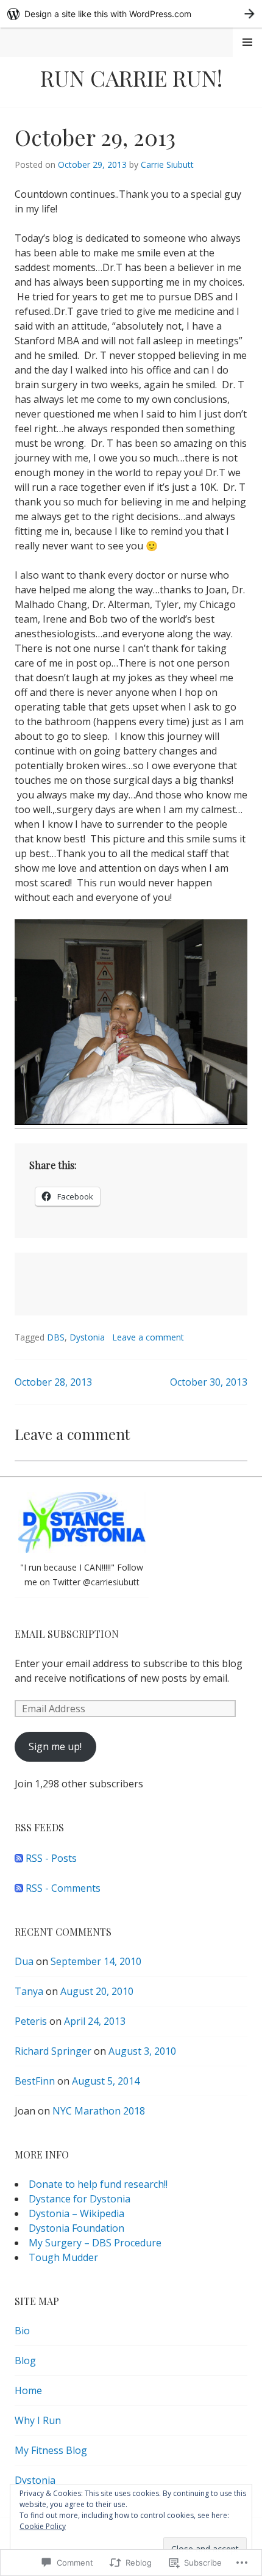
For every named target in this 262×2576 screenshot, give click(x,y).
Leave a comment (148, 1337)
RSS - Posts (51, 1858)
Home (28, 2390)
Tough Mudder (63, 2257)
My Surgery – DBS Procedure (95, 2243)
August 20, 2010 (97, 1991)
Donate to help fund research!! (98, 2184)
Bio (22, 2331)
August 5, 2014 (106, 2081)
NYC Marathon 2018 (99, 2111)
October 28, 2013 (53, 1382)
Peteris (31, 2021)
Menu (247, 42)
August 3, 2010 (142, 2051)
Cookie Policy (43, 2526)
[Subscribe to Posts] (19, 1858)
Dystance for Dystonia (80, 2199)
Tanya (29, 1991)
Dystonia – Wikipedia (76, 2213)
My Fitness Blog (51, 2450)
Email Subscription (67, 1634)
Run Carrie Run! (131, 78)
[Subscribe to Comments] (19, 1888)
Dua (24, 1961)
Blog (25, 2361)
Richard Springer (53, 2051)
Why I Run (38, 2420)
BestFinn (35, 2081)
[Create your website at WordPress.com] (131, 14)
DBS (56, 1337)
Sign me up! (55, 1746)
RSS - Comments (63, 1888)
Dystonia (87, 1337)
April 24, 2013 (95, 2021)
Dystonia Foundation (76, 2228)
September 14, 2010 (96, 1961)
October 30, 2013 (209, 1382)
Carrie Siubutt (167, 165)
